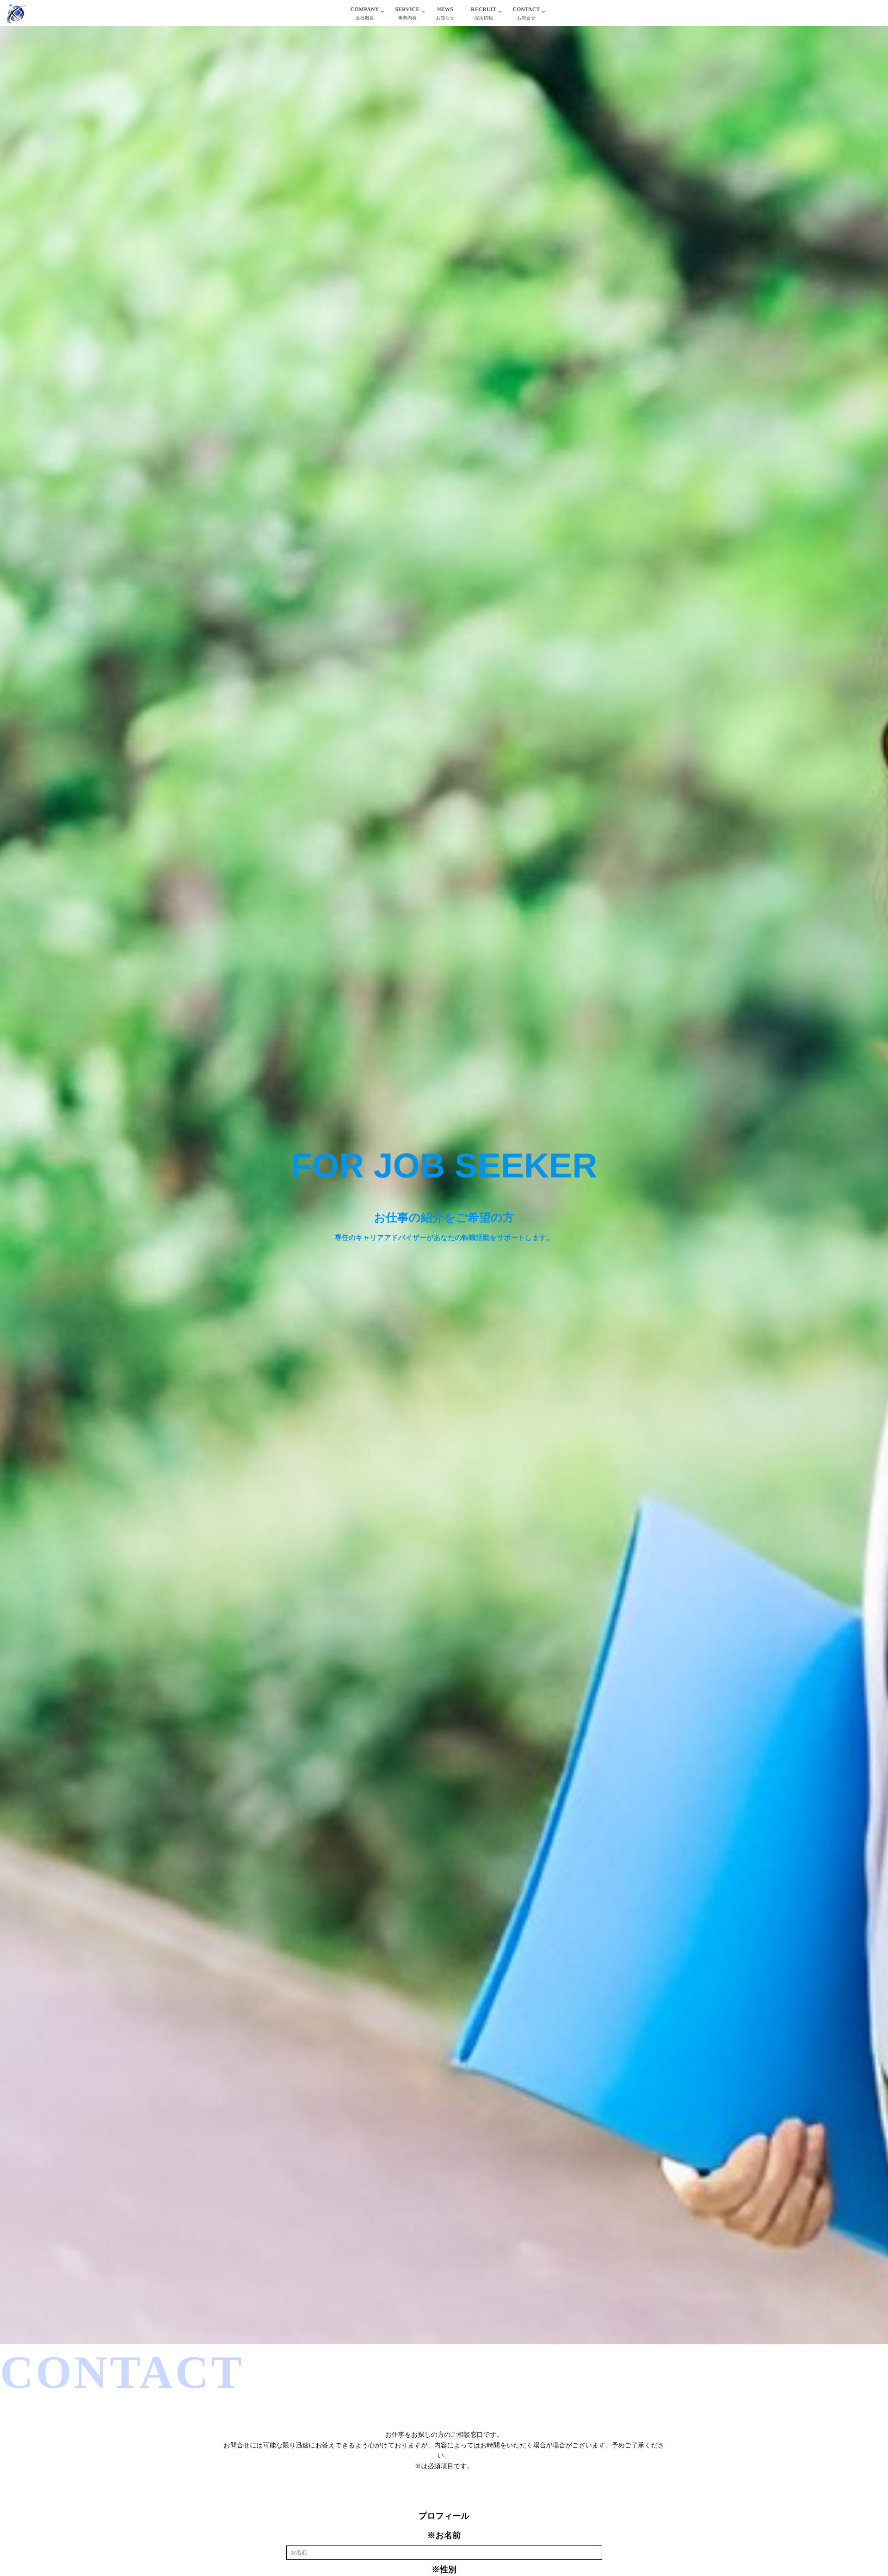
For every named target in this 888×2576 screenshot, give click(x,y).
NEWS (445, 13)
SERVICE (407, 13)
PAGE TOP (860, 2491)
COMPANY (365, 13)
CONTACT (526, 13)
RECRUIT (484, 13)
